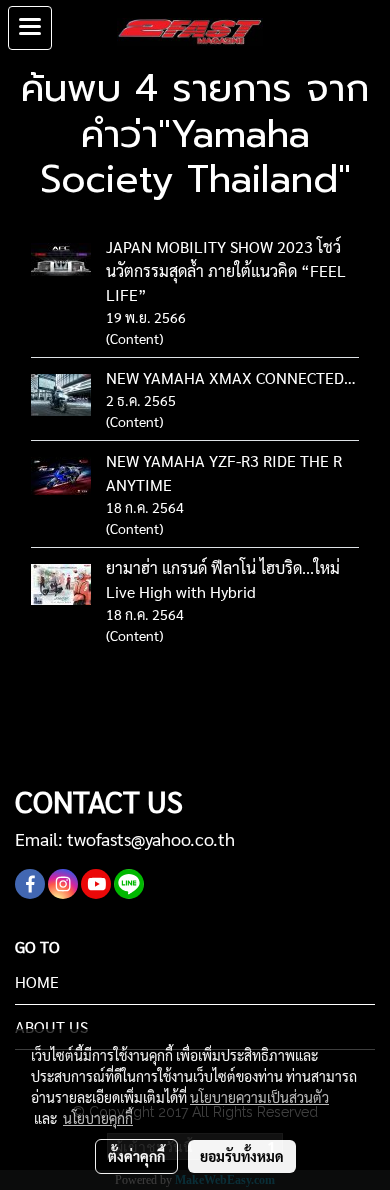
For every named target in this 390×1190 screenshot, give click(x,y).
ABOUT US (51, 1026)
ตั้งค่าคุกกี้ (136, 1156)
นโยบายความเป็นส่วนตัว (259, 1097)
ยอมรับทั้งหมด (242, 1156)
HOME (37, 981)
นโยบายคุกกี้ (98, 1118)
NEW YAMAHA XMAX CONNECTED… (231, 377)
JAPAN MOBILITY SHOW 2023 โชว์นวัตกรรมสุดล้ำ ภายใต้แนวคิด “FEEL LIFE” (226, 270)
